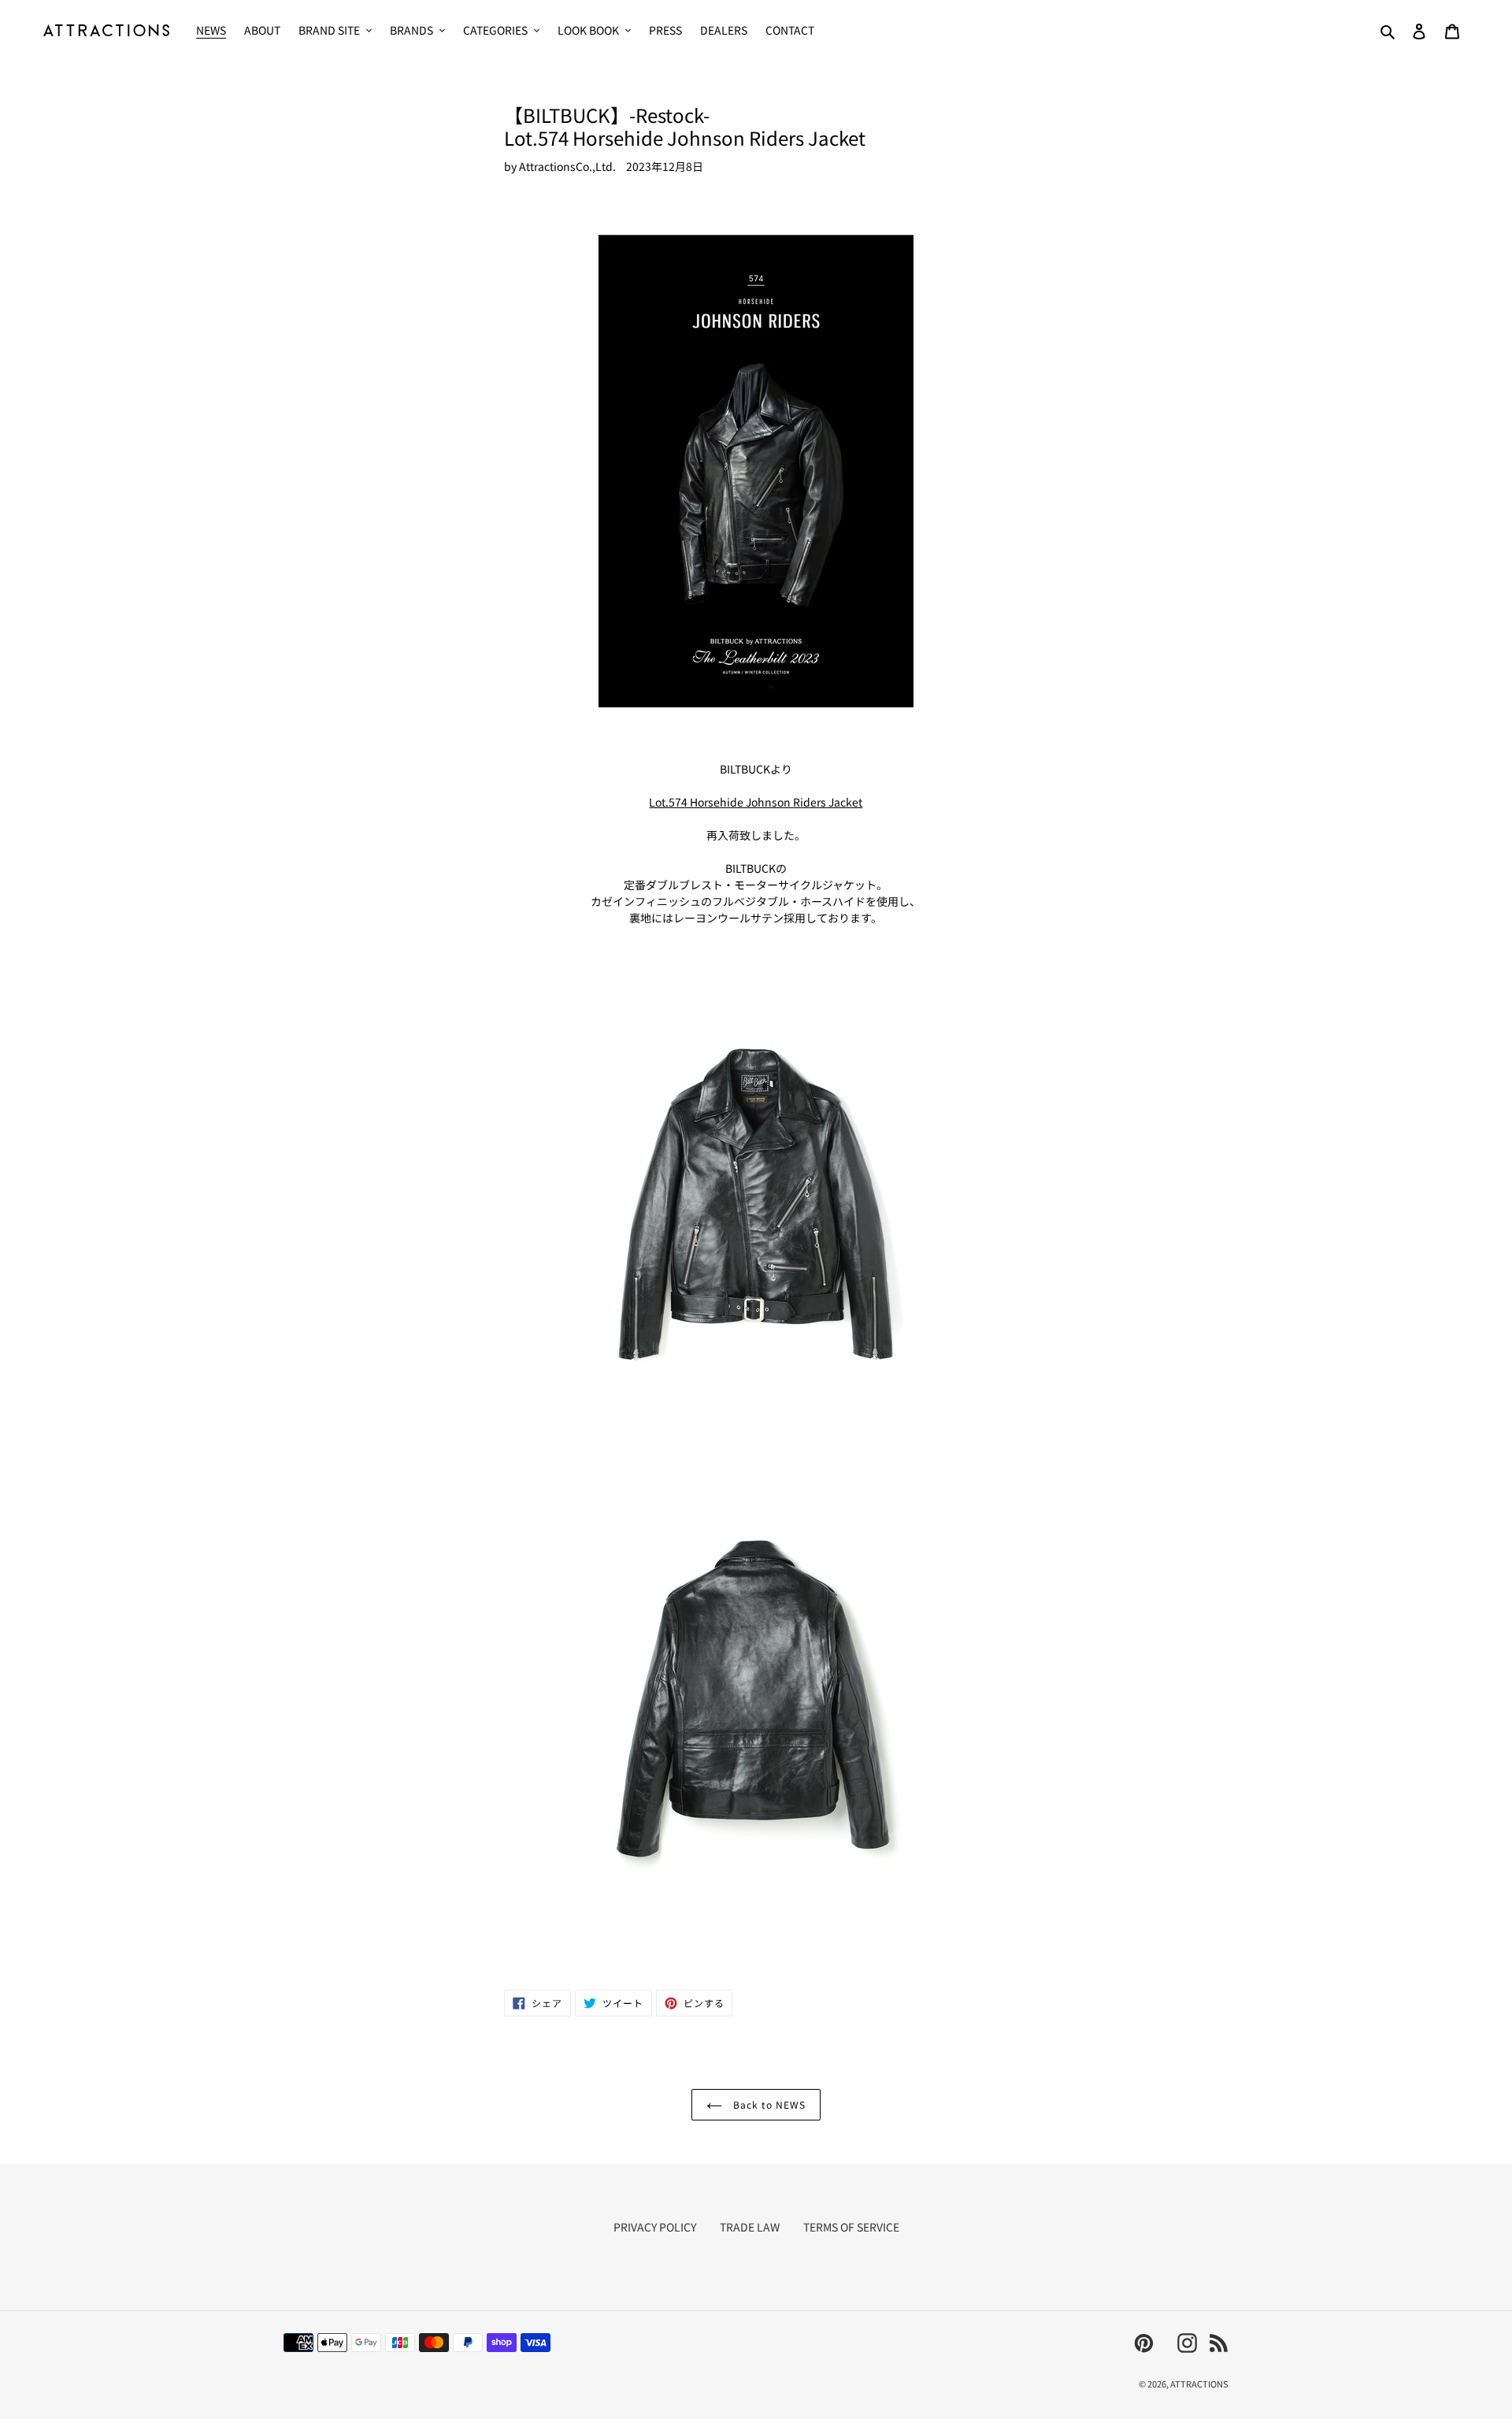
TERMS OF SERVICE (851, 2227)
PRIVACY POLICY (655, 2227)
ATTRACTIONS (1199, 2384)
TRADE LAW (750, 2227)
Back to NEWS (767, 2104)
